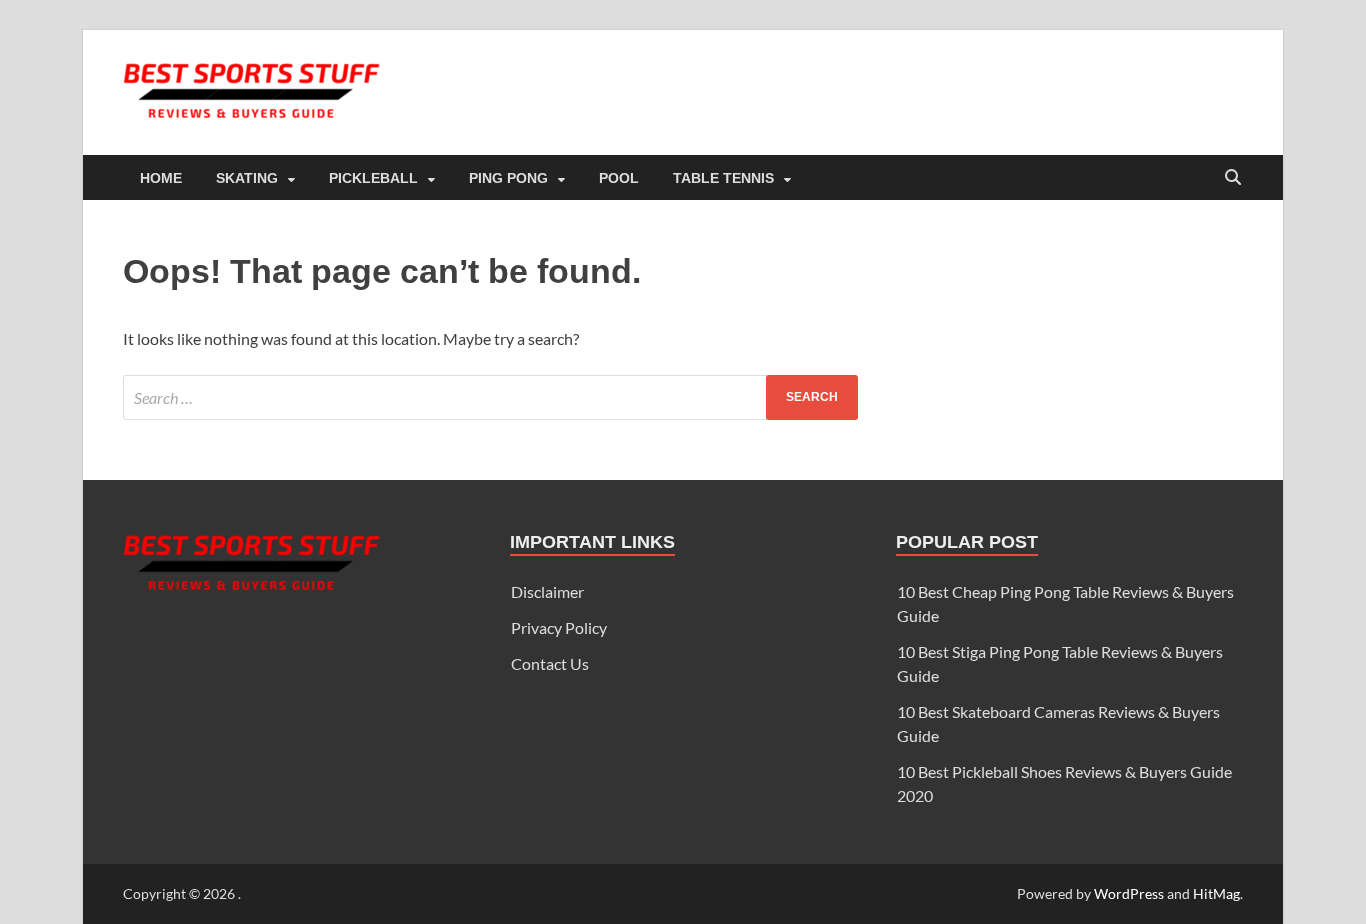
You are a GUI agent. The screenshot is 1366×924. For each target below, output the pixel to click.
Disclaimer (547, 591)
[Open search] (1233, 178)
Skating (247, 178)
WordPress (1129, 893)
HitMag (1216, 893)
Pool (619, 178)
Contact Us (550, 663)
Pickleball (373, 178)
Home (161, 178)
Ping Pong (508, 178)
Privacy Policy (559, 627)
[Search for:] (490, 397)
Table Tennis (723, 178)
